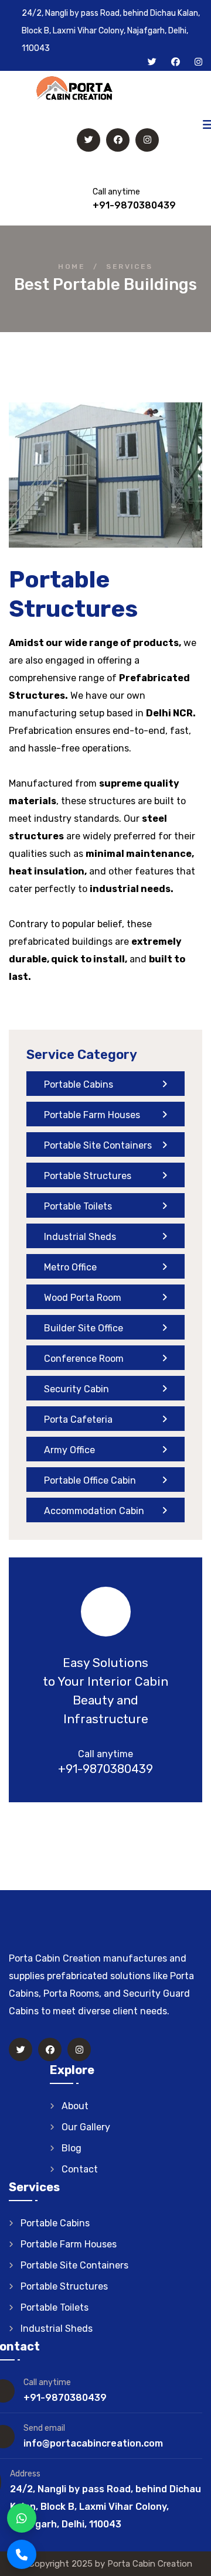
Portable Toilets (78, 1206)
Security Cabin (76, 1389)
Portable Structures (88, 1176)
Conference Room (84, 1359)
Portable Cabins (79, 1084)
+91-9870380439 (134, 205)
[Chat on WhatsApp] (22, 2518)
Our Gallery (86, 2127)
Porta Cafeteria (78, 1419)
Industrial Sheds (80, 1237)
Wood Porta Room (83, 1298)
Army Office (69, 1450)
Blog (72, 2148)
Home (72, 267)
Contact (80, 2169)
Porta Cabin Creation (150, 2564)
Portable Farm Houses (92, 1115)
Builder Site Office (84, 1328)
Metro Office (70, 1267)
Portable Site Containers (98, 1145)
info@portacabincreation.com (93, 2443)
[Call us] (22, 2554)
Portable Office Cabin (90, 1480)
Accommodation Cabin (94, 1511)
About (75, 2106)
